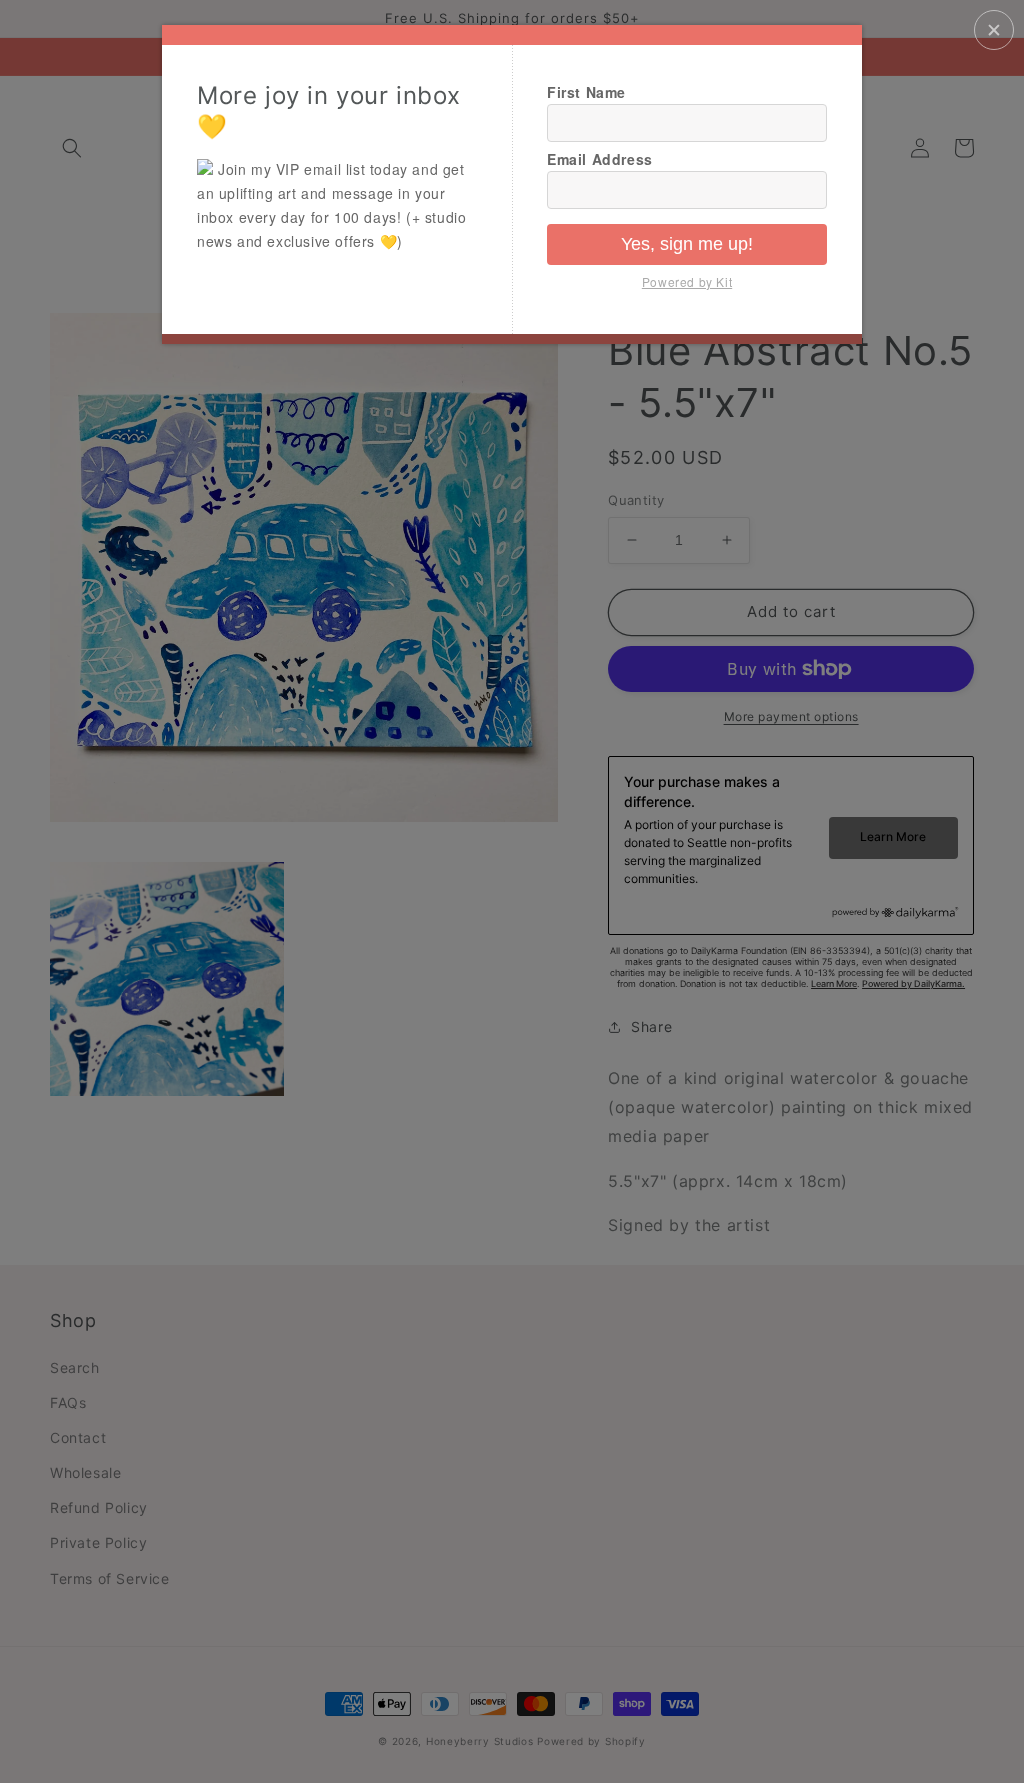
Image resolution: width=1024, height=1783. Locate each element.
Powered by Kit (687, 281)
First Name (586, 92)
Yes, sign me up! (687, 244)
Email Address (600, 159)
